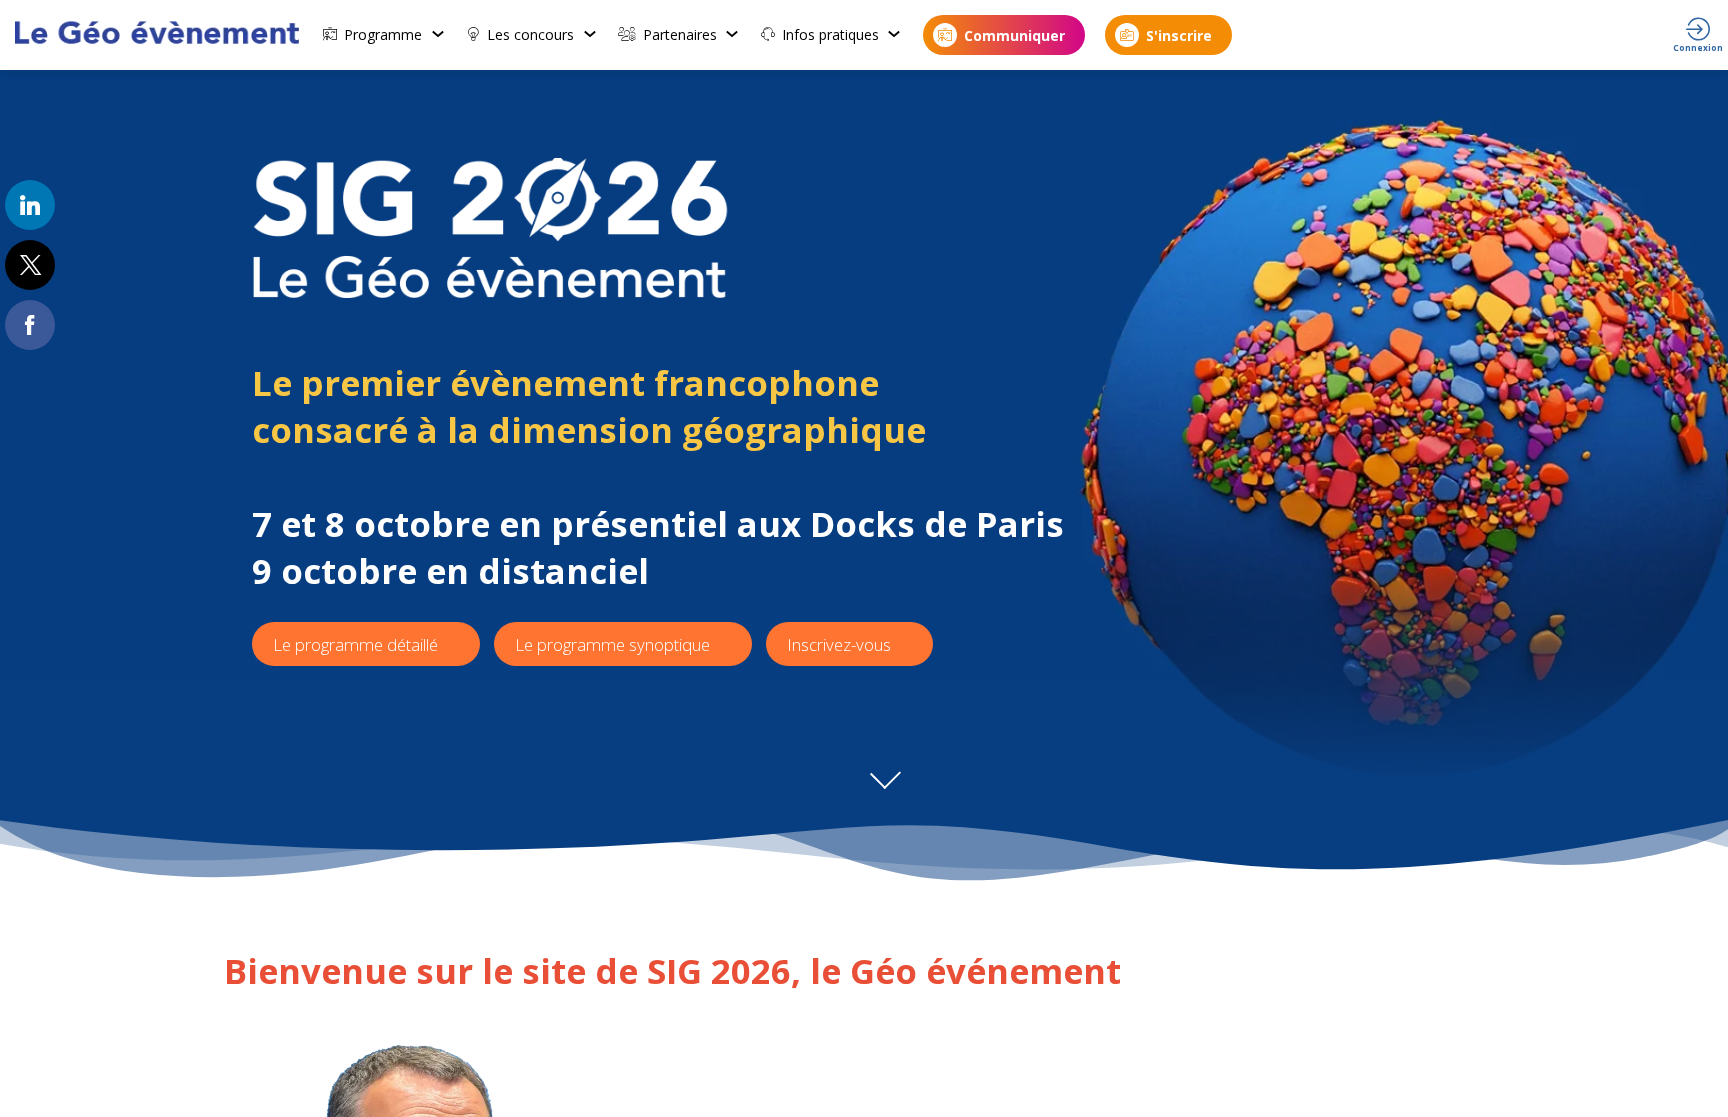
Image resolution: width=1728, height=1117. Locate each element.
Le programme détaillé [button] (355, 644)
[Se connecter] (1698, 35)
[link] (384, 35)
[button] (1004, 35)
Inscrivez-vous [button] (841, 644)
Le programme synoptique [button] (612, 644)
